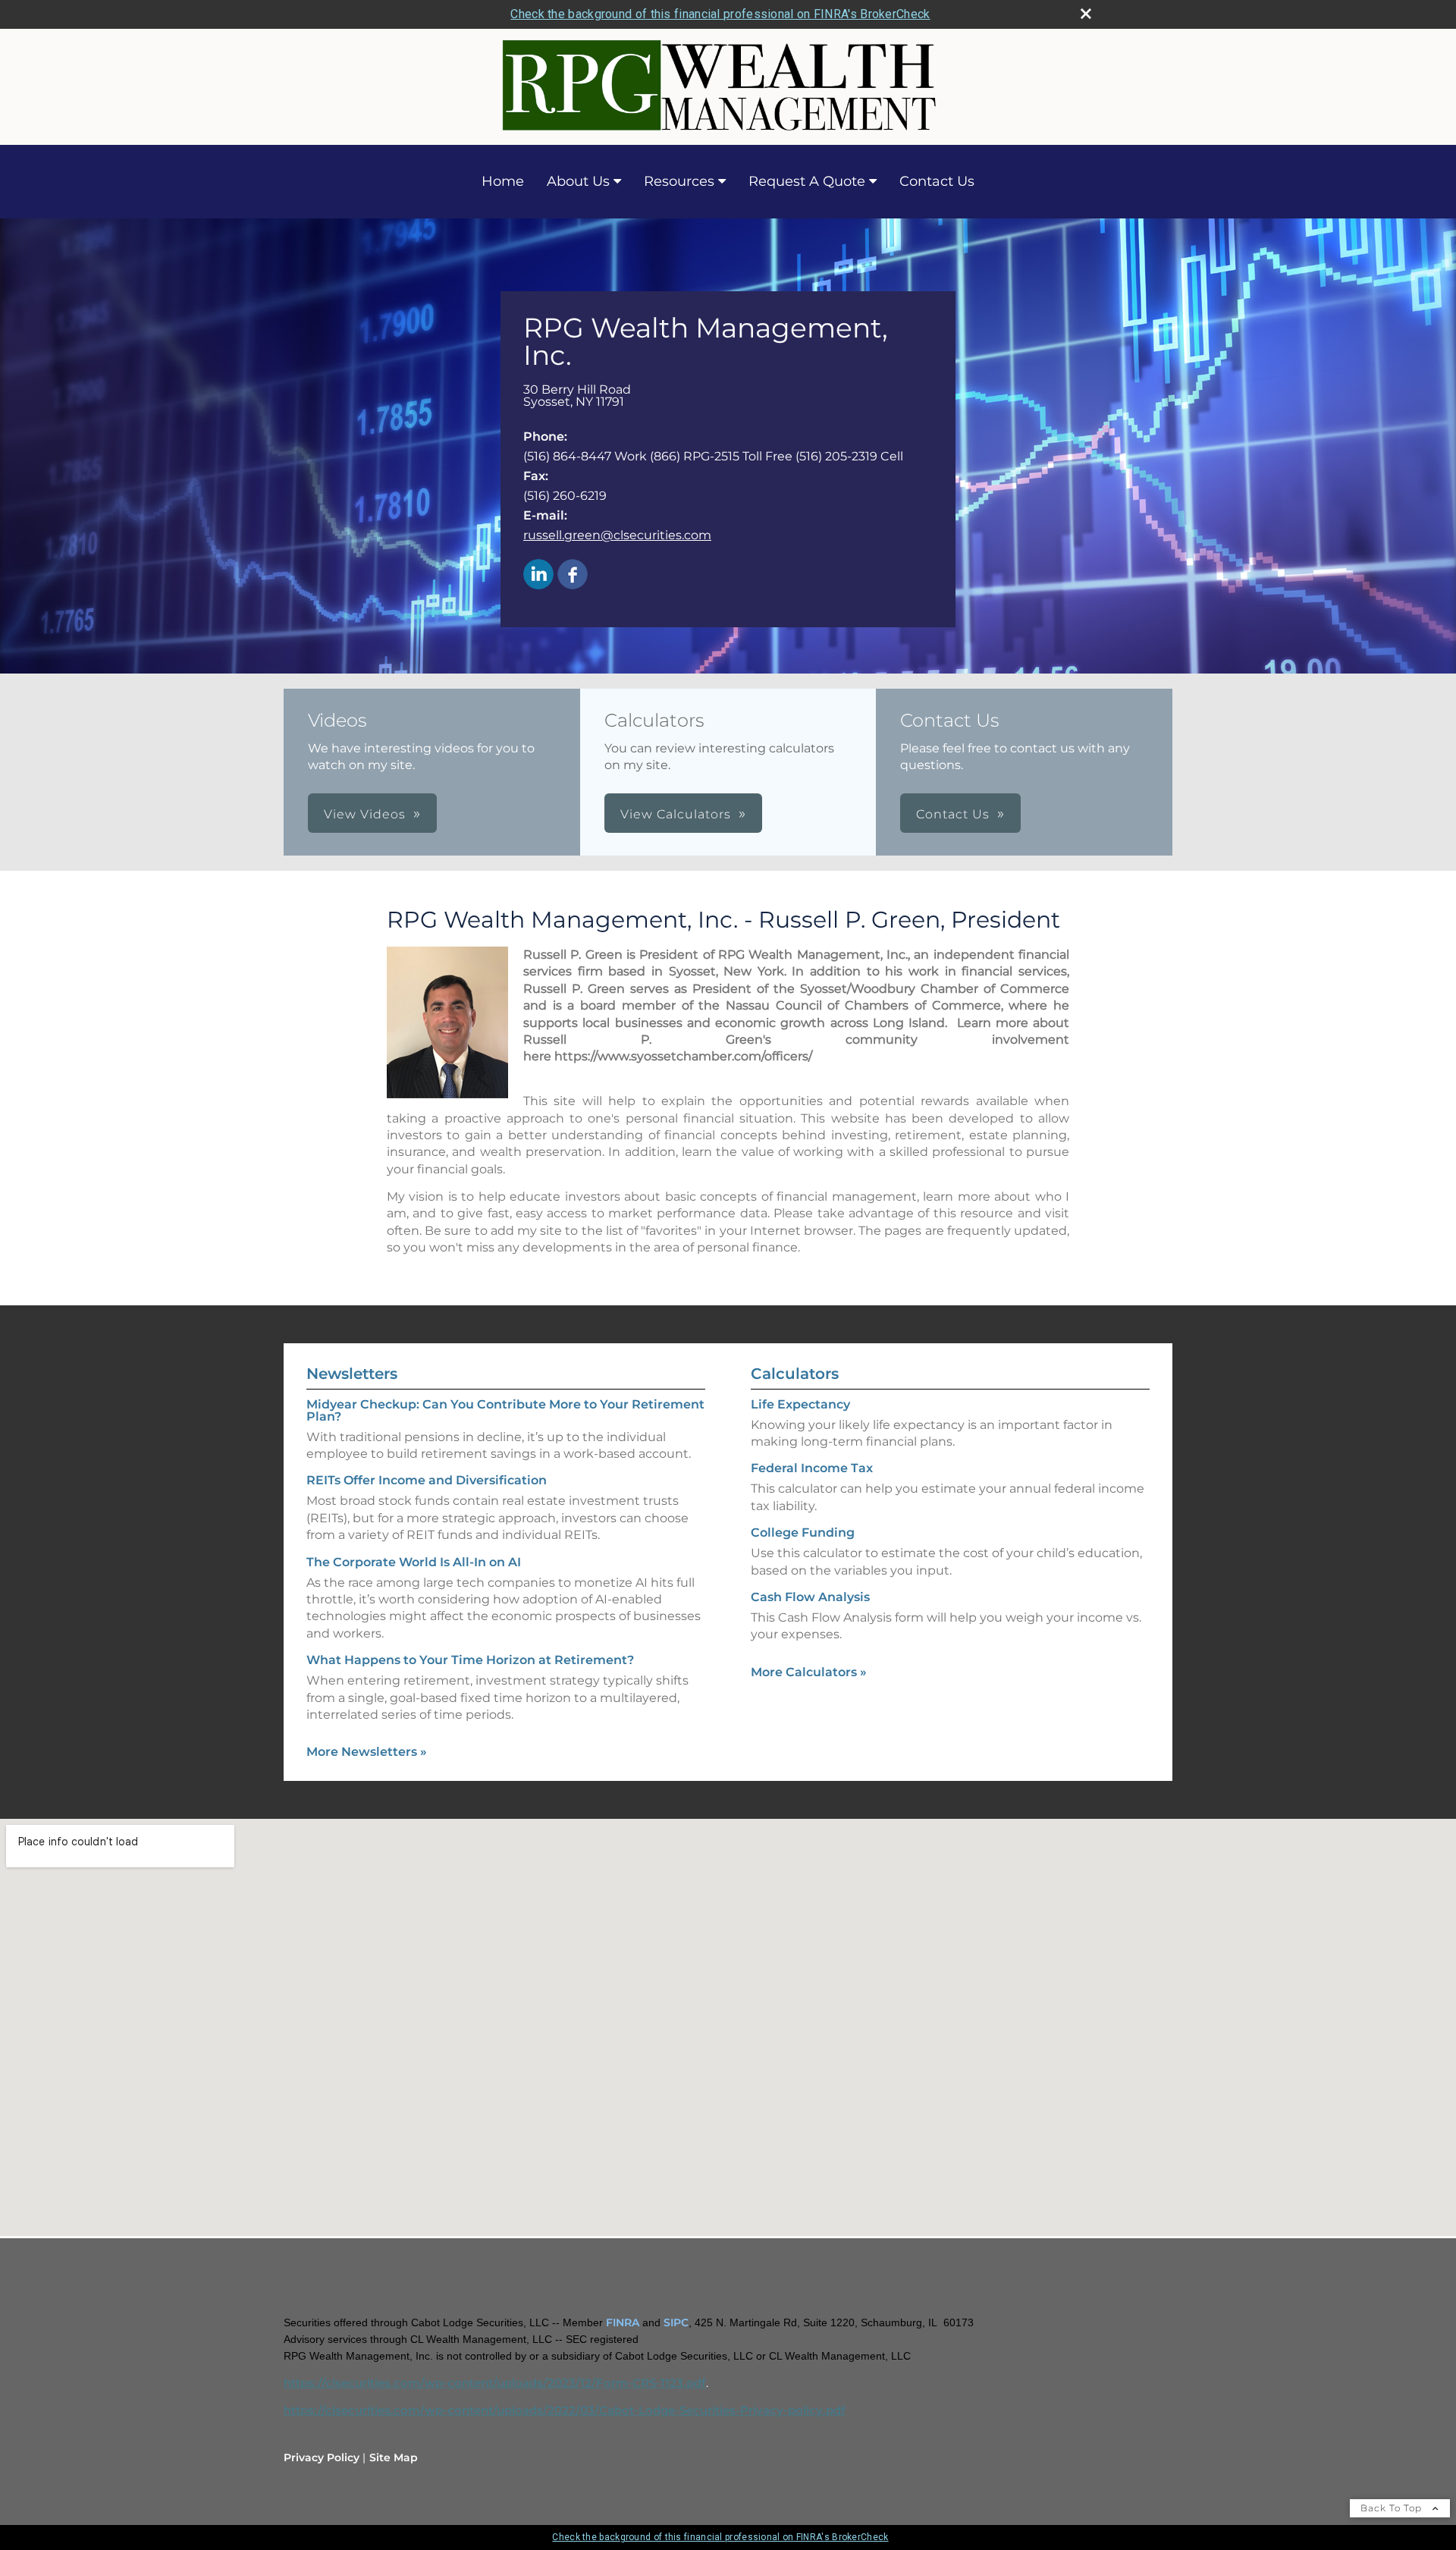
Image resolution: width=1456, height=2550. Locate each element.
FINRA (623, 2322)
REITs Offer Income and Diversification (427, 1480)
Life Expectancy (800, 1404)
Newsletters (352, 1374)
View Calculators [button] (676, 814)
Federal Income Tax (812, 1468)
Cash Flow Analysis (810, 1597)
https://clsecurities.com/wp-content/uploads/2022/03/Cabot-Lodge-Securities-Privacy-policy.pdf (565, 2410)
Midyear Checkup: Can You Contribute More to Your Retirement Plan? (505, 1410)
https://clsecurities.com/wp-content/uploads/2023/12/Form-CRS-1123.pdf (495, 2383)
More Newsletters (367, 1752)
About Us (578, 181)
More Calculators (809, 1672)
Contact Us (937, 181)
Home (503, 181)
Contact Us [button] (953, 814)
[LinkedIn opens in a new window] (538, 575)
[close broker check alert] (1086, 14)
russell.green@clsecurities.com (617, 535)
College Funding (803, 1533)
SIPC (676, 2322)
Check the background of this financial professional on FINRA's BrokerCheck (720, 14)
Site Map (394, 2457)
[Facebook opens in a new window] (573, 575)
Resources (679, 181)
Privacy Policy (322, 2457)
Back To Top (1393, 2508)
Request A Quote (807, 181)
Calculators (795, 1374)
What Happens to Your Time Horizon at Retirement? (470, 1660)
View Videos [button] (365, 814)
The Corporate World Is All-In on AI (414, 1562)
